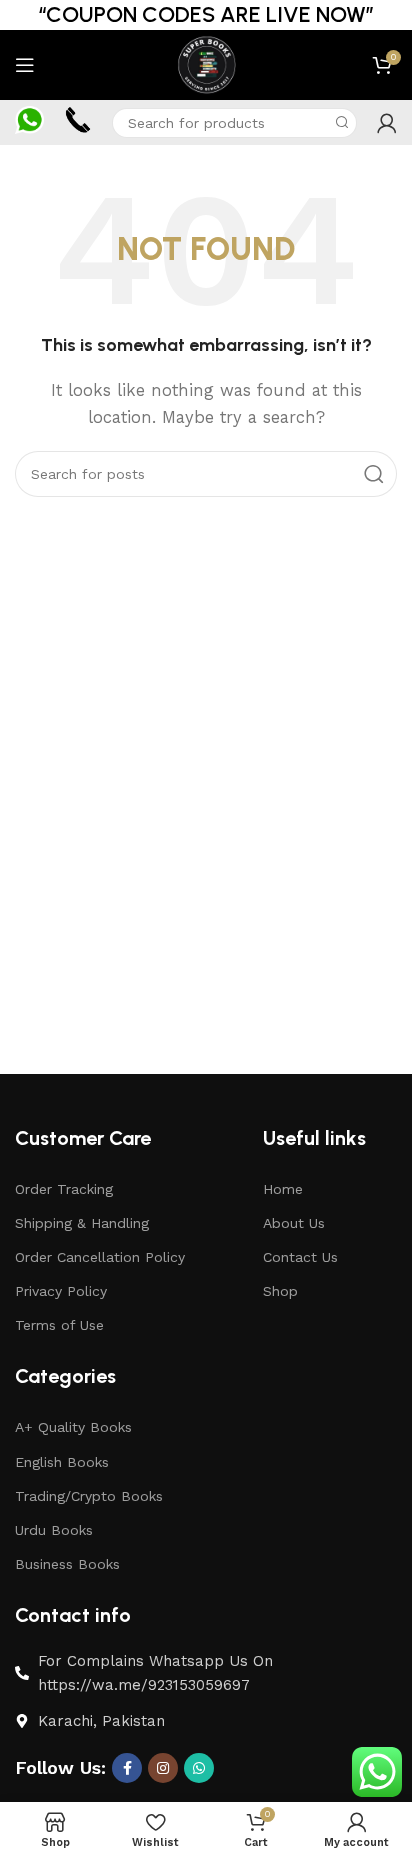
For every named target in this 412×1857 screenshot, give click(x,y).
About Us (294, 1223)
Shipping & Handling (82, 1223)
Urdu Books (54, 1530)
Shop (280, 1291)
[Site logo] (205, 64)
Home (283, 1189)
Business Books (67, 1564)
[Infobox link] (29, 123)
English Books (62, 1462)
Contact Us (300, 1257)
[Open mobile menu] (25, 65)
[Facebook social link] (127, 1768)
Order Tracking (64, 1189)
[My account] (387, 123)
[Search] (342, 123)
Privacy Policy (61, 1291)
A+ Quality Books (73, 1427)
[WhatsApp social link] (199, 1768)
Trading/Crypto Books (89, 1496)
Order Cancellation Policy (100, 1257)
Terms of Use (59, 1325)
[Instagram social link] (163, 1768)
